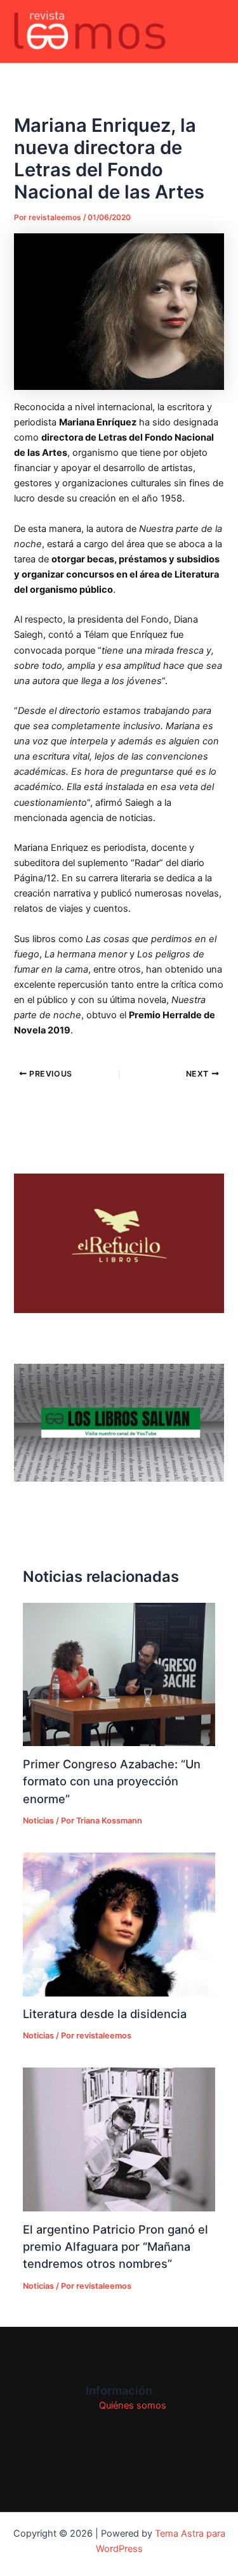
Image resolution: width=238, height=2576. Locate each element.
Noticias (38, 1821)
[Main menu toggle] (212, 32)
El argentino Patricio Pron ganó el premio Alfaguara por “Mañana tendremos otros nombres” (116, 2247)
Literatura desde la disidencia (105, 2014)
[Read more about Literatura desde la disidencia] (119, 1925)
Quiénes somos (133, 2405)
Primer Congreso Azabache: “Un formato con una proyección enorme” (112, 1781)
